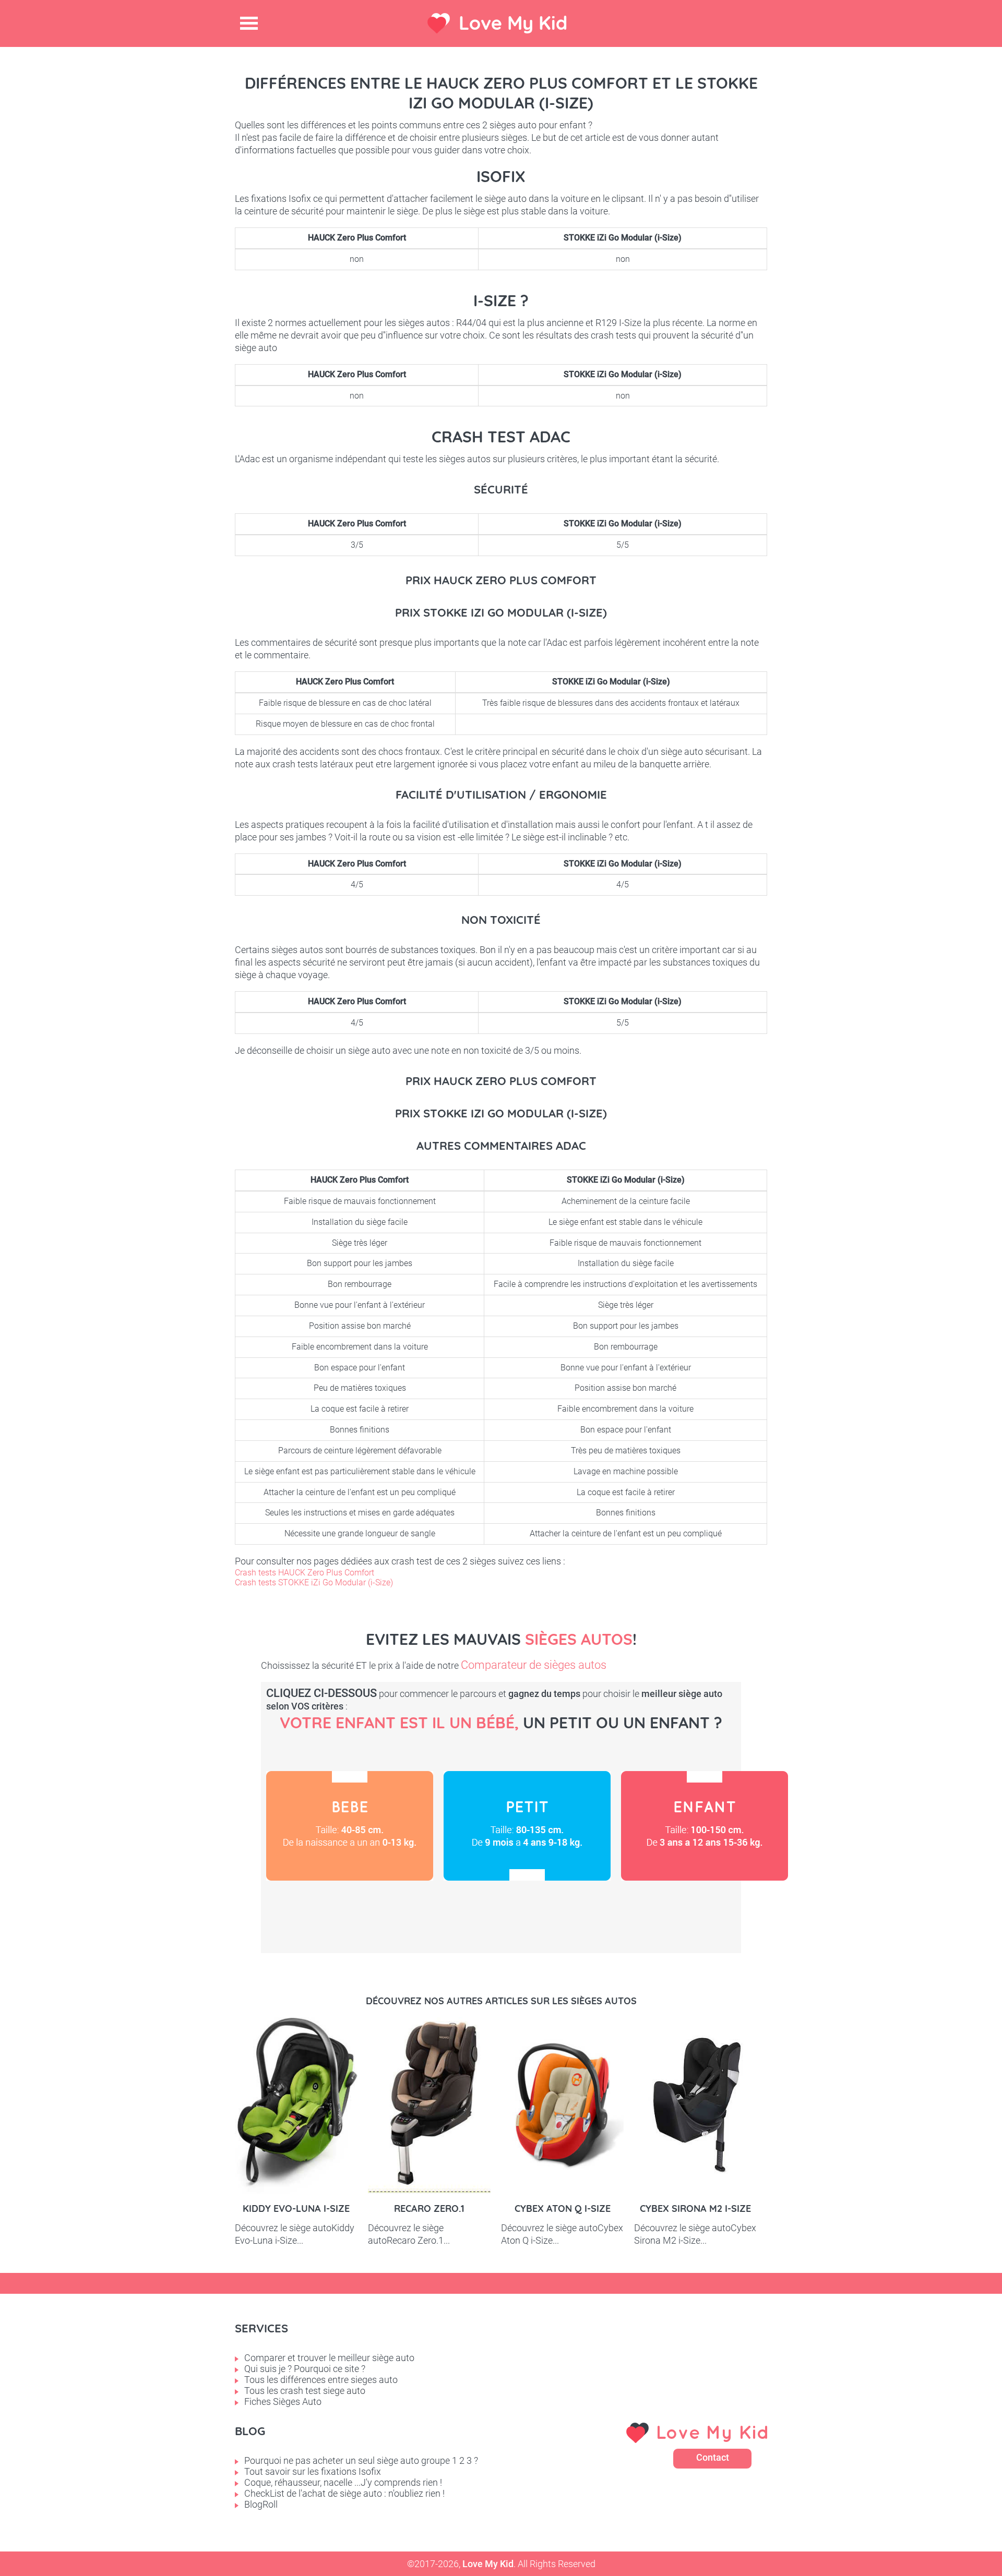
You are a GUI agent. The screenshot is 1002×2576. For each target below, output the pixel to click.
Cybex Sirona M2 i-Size (695, 2208)
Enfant (705, 1826)
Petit (527, 1826)
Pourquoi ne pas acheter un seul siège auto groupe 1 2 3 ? (361, 2460)
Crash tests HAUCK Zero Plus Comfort (305, 1573)
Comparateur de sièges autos (534, 1665)
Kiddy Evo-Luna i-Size (296, 2208)
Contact (713, 2457)
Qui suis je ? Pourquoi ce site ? (305, 2369)
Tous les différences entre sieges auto (321, 2380)
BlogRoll (261, 2504)
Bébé (350, 1826)
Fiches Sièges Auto (283, 2402)
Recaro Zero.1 (429, 2208)
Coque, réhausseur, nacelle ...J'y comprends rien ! (343, 2482)
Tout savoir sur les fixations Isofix (313, 2471)
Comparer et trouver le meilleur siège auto (329, 2358)
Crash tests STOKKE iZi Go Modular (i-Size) (314, 1582)
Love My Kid (513, 23)
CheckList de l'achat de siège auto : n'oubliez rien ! (344, 2493)
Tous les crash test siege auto (305, 2391)
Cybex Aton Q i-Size (563, 2208)
